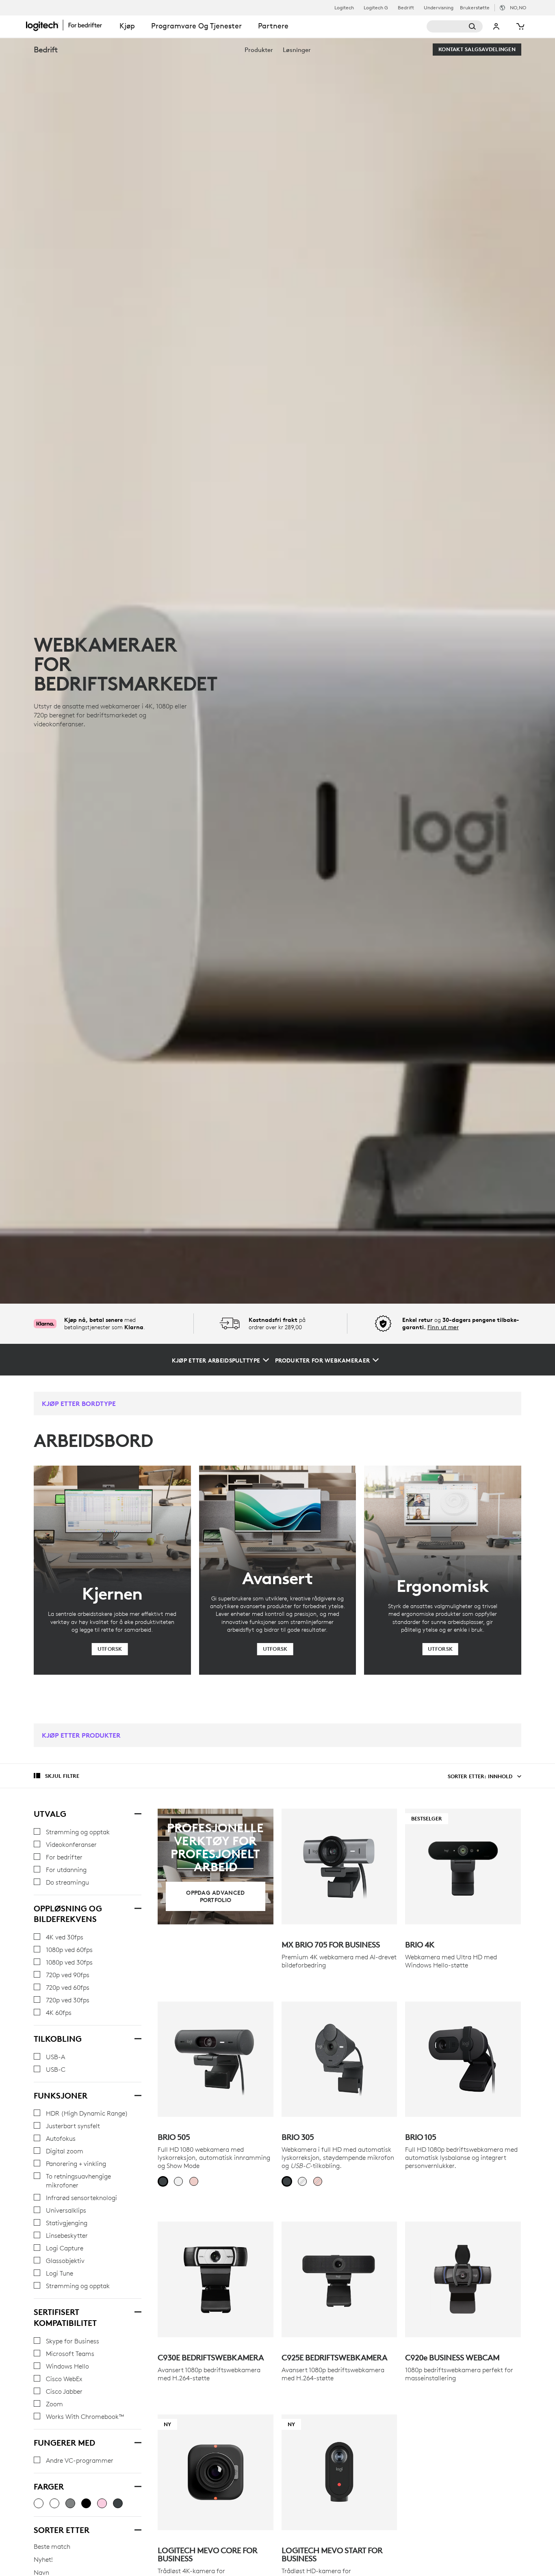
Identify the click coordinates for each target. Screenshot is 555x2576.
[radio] (163, 2181)
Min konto (497, 26)
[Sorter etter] (137, 2529)
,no (518, 8)
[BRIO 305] (339, 2059)
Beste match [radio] (52, 2546)
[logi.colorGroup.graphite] (39, 2503)
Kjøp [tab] (127, 26)
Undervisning (439, 8)
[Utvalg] (137, 1813)
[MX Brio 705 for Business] (339, 1867)
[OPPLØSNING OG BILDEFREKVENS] (137, 1907)
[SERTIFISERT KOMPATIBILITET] (137, 2311)
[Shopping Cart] (520, 26)
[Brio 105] (463, 2059)
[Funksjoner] (137, 2094)
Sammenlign (245, 2425)
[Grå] (70, 2503)
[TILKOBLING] (137, 2038)
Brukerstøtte (475, 8)
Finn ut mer (443, 1327)
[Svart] (86, 2503)
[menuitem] (259, 50)
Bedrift (406, 8)
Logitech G (376, 8)
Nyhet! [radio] (43, 2559)
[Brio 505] (216, 2059)
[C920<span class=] (463, 2279)
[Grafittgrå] (118, 2503)
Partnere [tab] (273, 26)
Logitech (344, 8)
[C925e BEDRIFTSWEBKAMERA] (339, 2279)
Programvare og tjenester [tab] (196, 26)
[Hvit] (54, 2503)
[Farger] (137, 2485)
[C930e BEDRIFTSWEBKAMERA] (216, 2279)
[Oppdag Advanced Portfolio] (216, 1867)
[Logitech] (69, 25)
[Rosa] (102, 2503)
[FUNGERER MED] (137, 2442)
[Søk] (455, 26)
